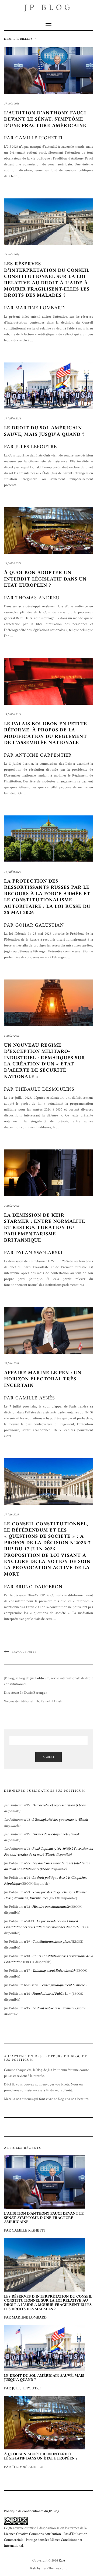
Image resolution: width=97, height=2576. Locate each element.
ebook (82, 1971)
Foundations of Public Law (52, 1993)
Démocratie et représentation (54, 1805)
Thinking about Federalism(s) (53, 1970)
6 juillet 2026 (12, 1036)
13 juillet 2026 (12, 714)
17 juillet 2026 (12, 418)
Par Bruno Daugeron (47, 1555)
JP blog (48, 7)
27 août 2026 (12, 104)
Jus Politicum (40, 1678)
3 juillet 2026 (12, 1206)
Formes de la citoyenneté (50, 1834)
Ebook (81, 1805)
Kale (62, 2560)
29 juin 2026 (11, 1514)
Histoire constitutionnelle (51, 1906)
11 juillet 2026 (12, 872)
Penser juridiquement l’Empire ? (64, 1985)
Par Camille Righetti (45, 125)
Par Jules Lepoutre (44, 2382)
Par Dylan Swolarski (45, 1234)
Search (48, 1757)
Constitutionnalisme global (52, 1941)
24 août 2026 (12, 254)
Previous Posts (24, 1652)
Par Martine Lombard (48, 2307)
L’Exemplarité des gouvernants (55, 1819)
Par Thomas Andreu (45, 585)
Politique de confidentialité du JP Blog (32, 2511)
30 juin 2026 (11, 1363)
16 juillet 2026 (12, 563)
